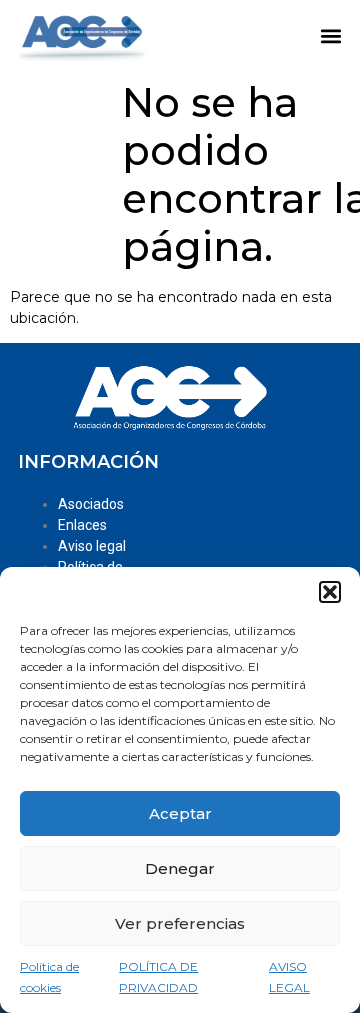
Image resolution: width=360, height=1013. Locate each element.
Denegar (180, 868)
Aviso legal (92, 546)
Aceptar (180, 813)
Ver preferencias (180, 923)
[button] (330, 592)
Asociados (91, 504)
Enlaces (82, 525)
